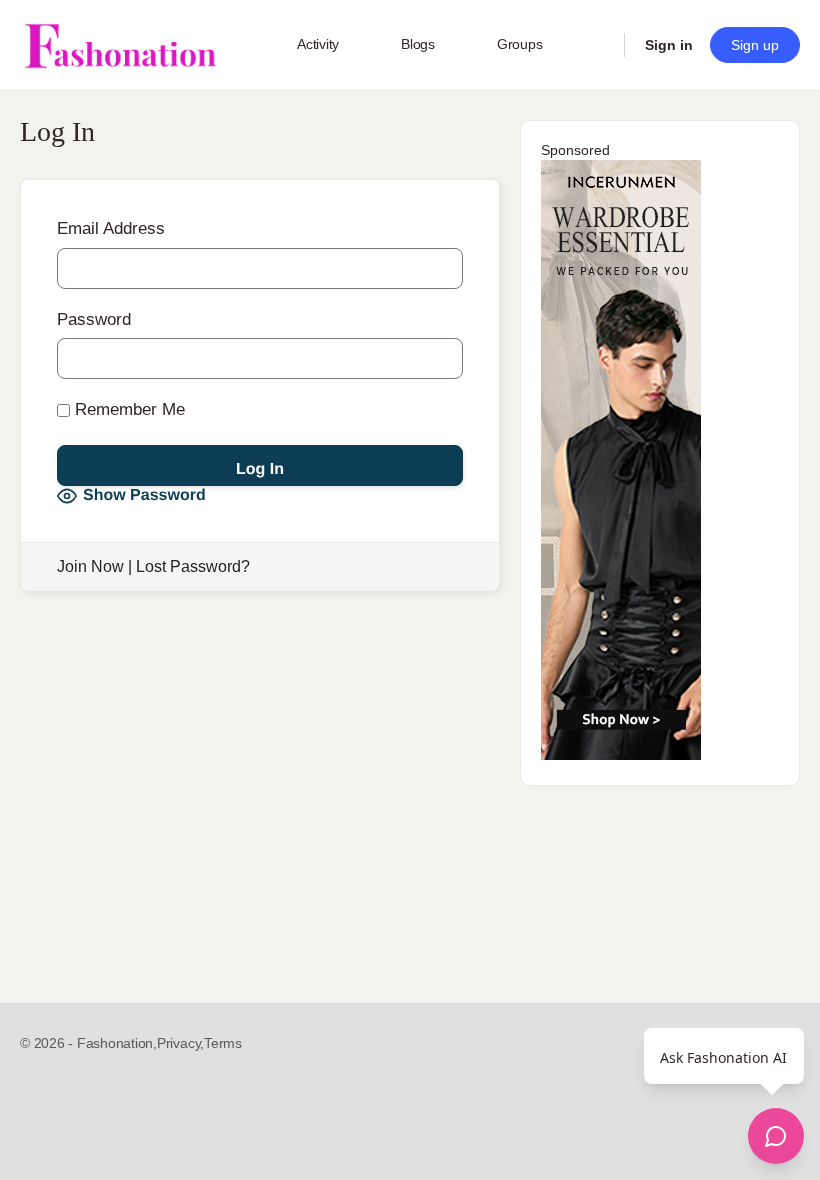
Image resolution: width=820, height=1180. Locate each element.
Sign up (755, 45)
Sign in (669, 45)
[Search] (596, 45)
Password (94, 319)
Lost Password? (193, 566)
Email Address (111, 228)
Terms (223, 1043)
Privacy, (180, 1043)
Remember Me (127, 409)
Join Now (90, 566)
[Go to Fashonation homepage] (120, 45)
